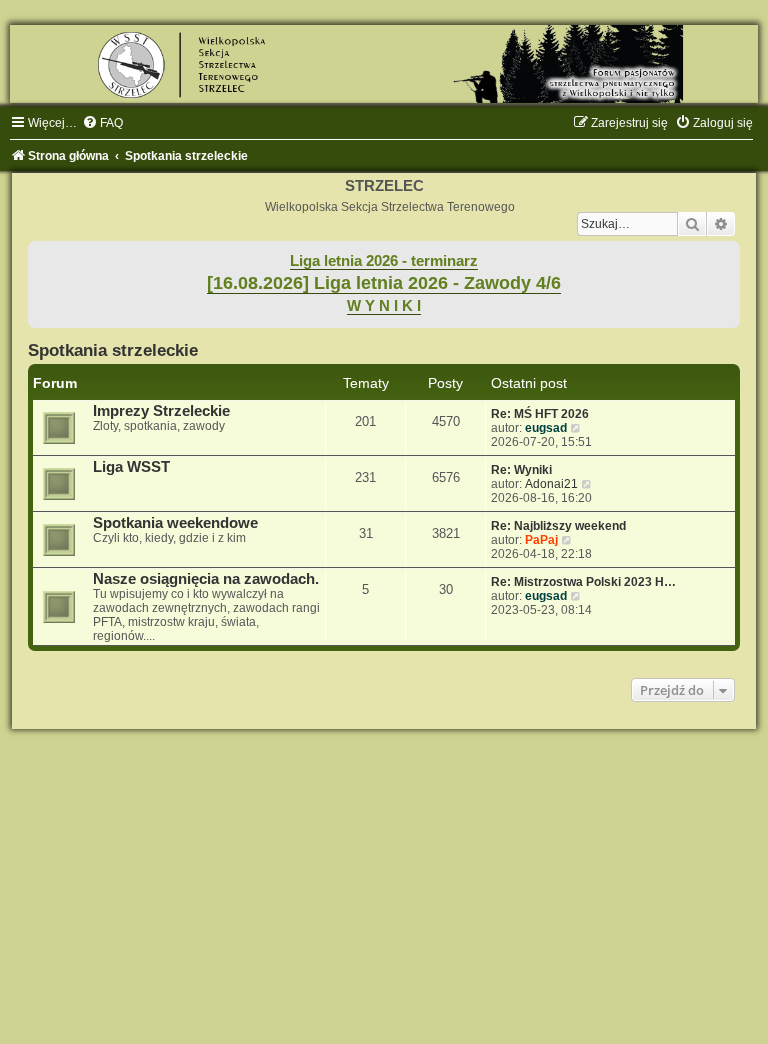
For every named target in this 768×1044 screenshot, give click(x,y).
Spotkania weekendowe (175, 523)
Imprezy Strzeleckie (161, 411)
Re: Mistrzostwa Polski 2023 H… (583, 582)
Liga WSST (131, 467)
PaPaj (541, 540)
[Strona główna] (384, 64)
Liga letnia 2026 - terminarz (384, 261)
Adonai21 (551, 484)
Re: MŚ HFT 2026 (540, 414)
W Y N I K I (384, 306)
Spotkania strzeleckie (113, 350)
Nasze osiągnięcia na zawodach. (206, 579)
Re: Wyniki (521, 470)
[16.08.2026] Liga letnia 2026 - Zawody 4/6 (384, 283)
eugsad (546, 428)
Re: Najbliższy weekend (558, 526)
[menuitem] (102, 123)
